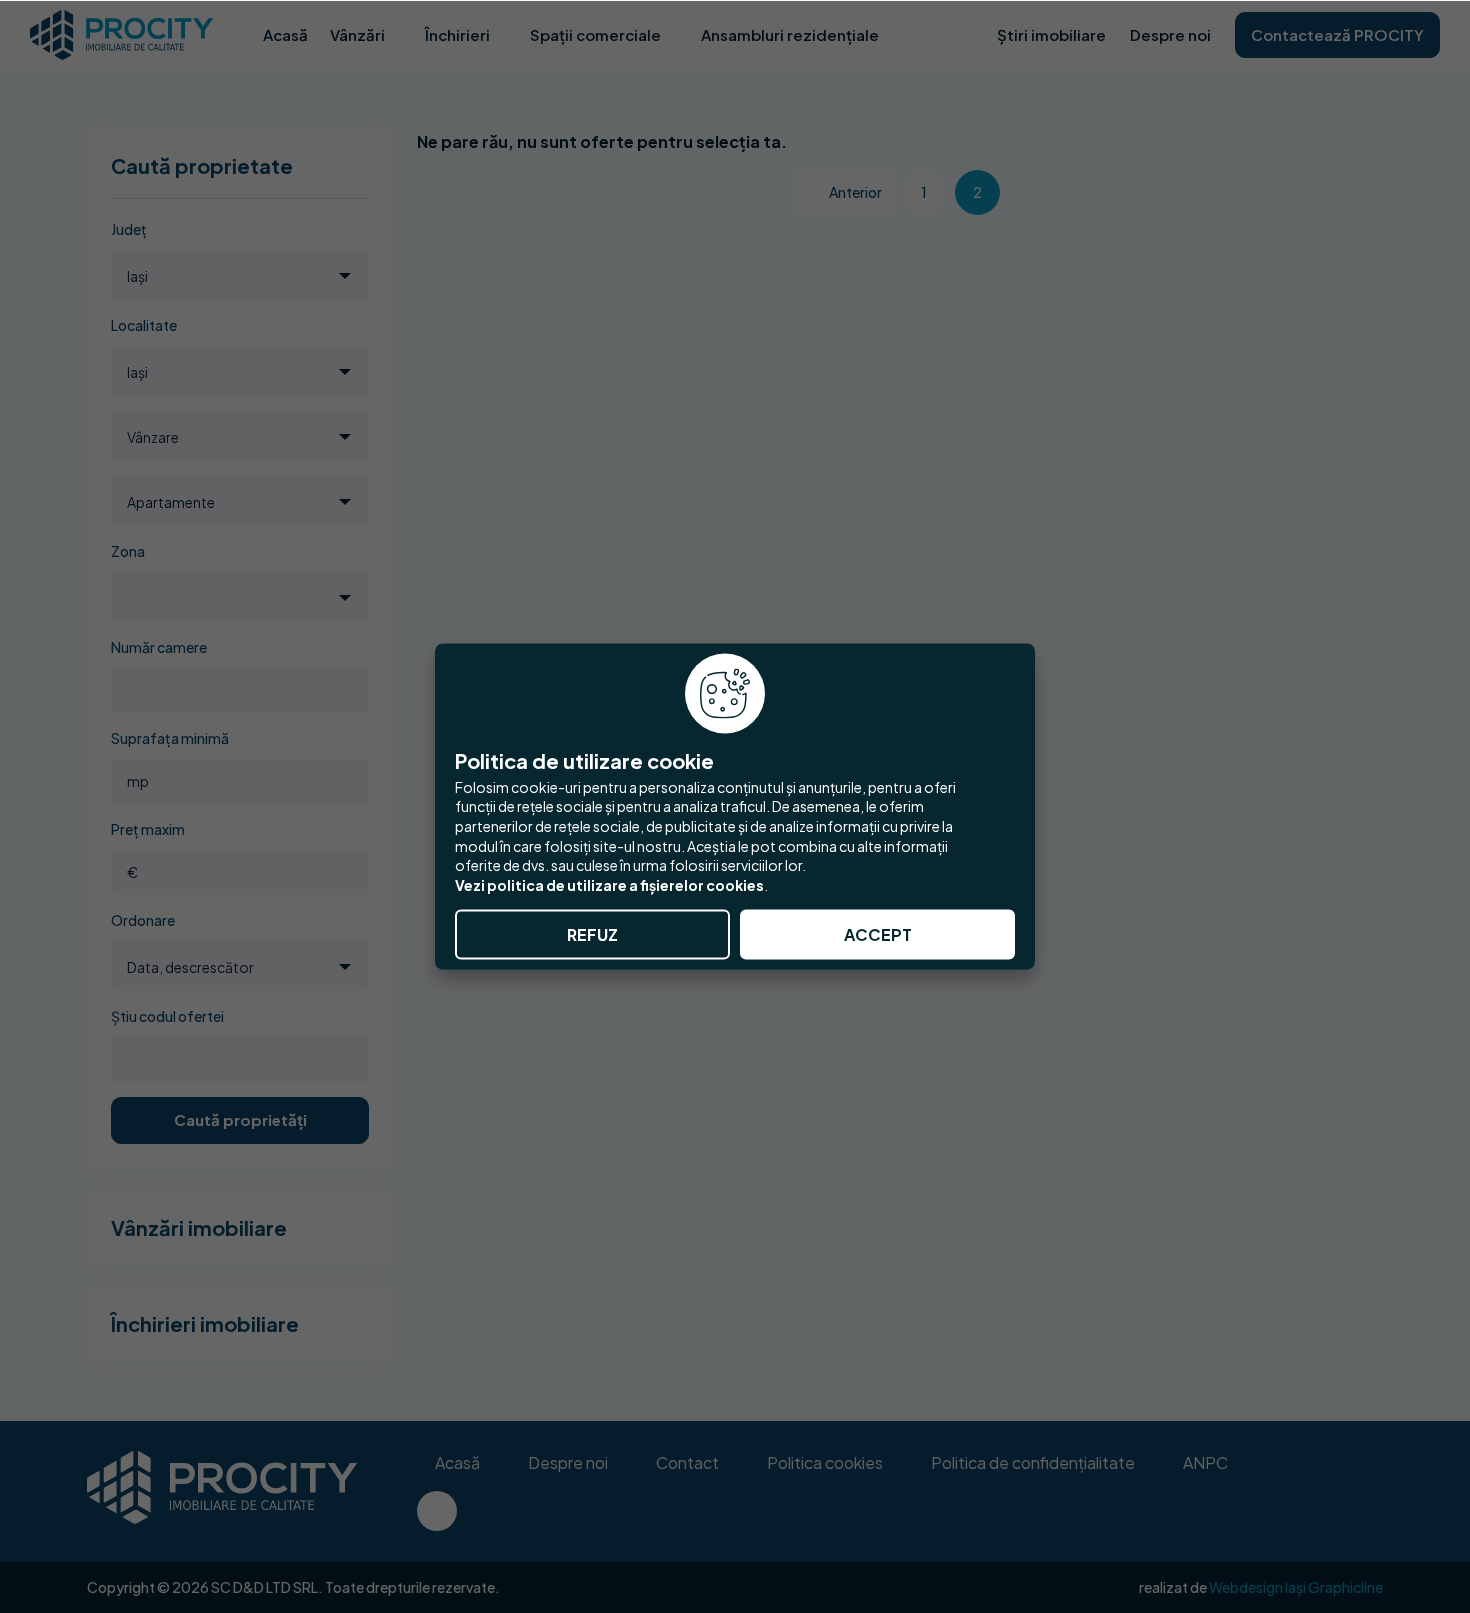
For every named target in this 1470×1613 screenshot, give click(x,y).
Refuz (592, 934)
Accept (878, 934)
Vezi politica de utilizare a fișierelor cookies (609, 884)
